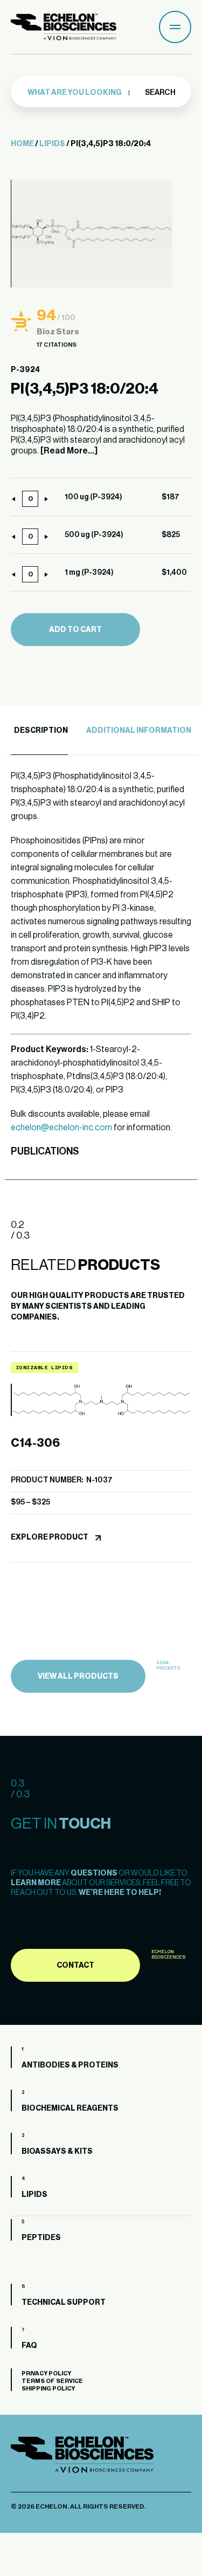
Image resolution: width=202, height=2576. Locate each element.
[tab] (39, 731)
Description (41, 731)
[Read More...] (69, 451)
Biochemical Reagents (70, 2108)
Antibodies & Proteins (70, 2065)
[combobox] (79, 93)
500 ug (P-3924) (94, 535)
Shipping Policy (48, 2389)
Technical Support (64, 2303)
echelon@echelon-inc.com (61, 1128)
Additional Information (139, 731)
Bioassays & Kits (57, 2152)
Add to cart (75, 630)
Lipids (52, 144)
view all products (78, 1677)
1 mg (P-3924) (89, 573)
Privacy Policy (46, 2374)
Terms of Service (52, 2381)
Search (160, 93)
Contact (75, 1966)
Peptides (41, 2238)
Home (22, 144)
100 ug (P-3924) (93, 497)
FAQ (29, 2346)
